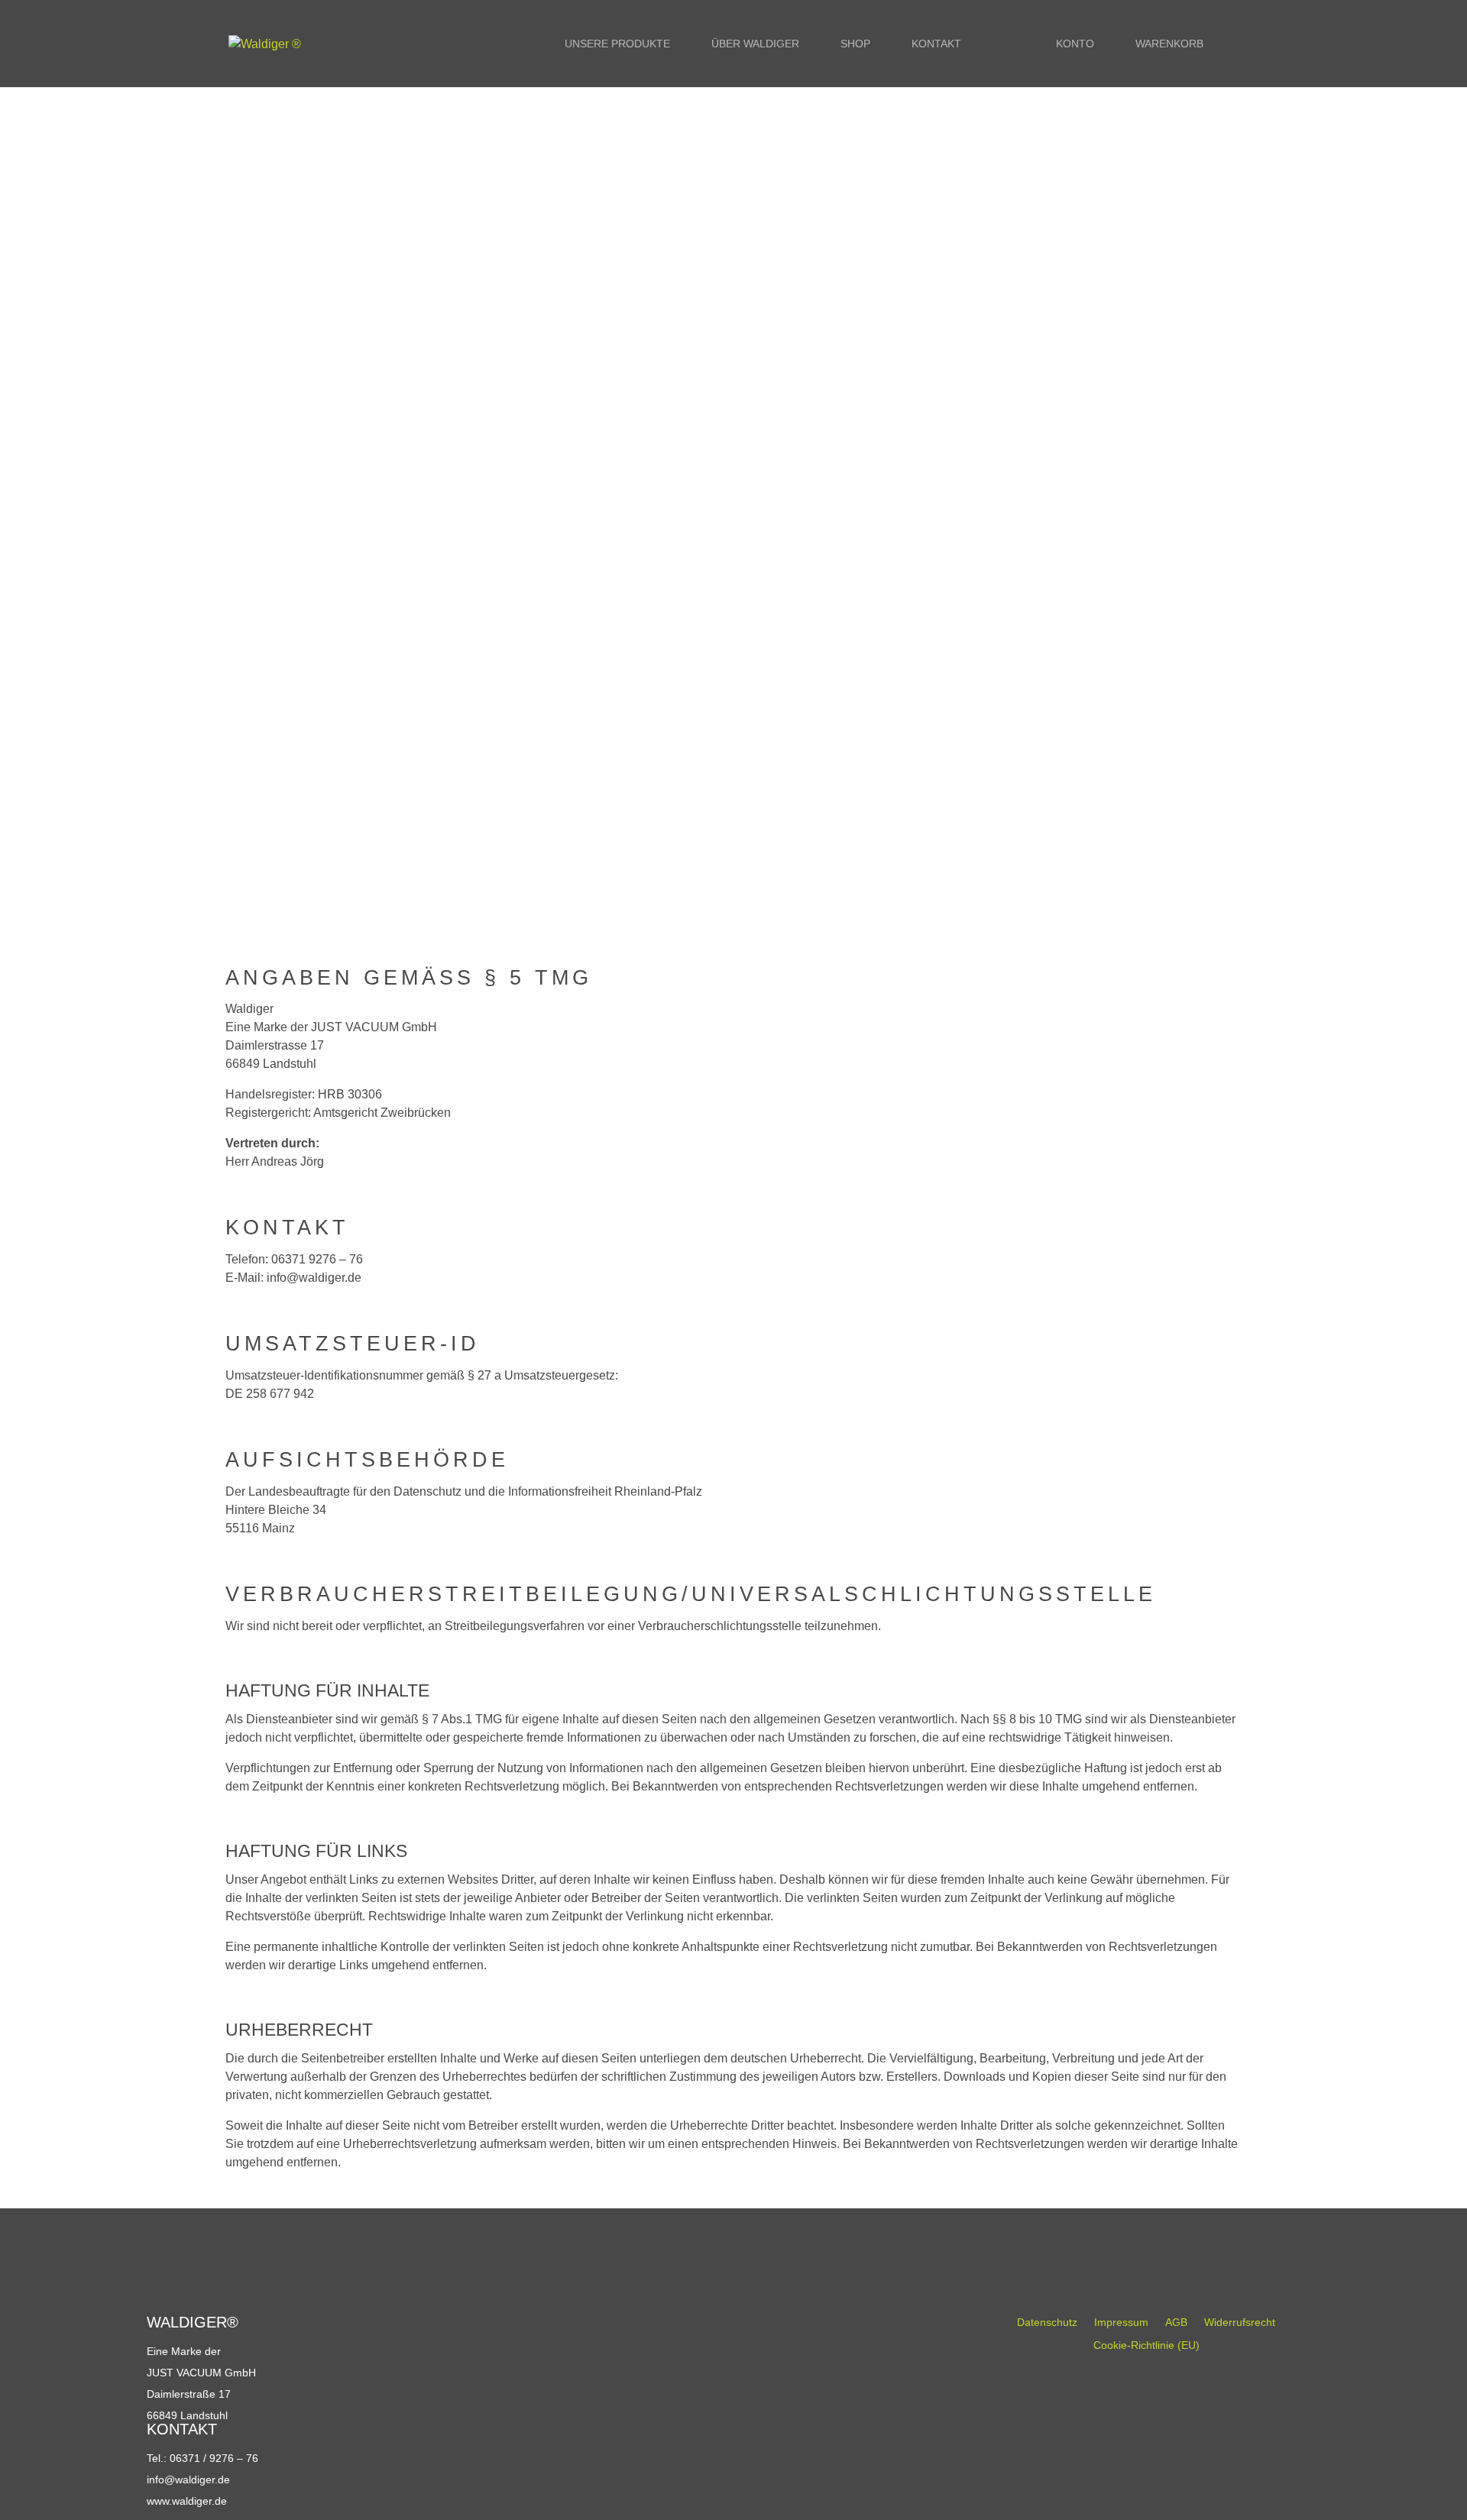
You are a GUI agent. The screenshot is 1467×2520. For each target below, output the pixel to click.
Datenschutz (1047, 2323)
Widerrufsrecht (1240, 2323)
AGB (1176, 2323)
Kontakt (936, 44)
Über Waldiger (755, 44)
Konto (1075, 44)
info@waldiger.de (188, 2480)
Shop (855, 44)
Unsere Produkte (617, 44)
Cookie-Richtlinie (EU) (1146, 2345)
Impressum (1121, 2323)
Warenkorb (1169, 44)
